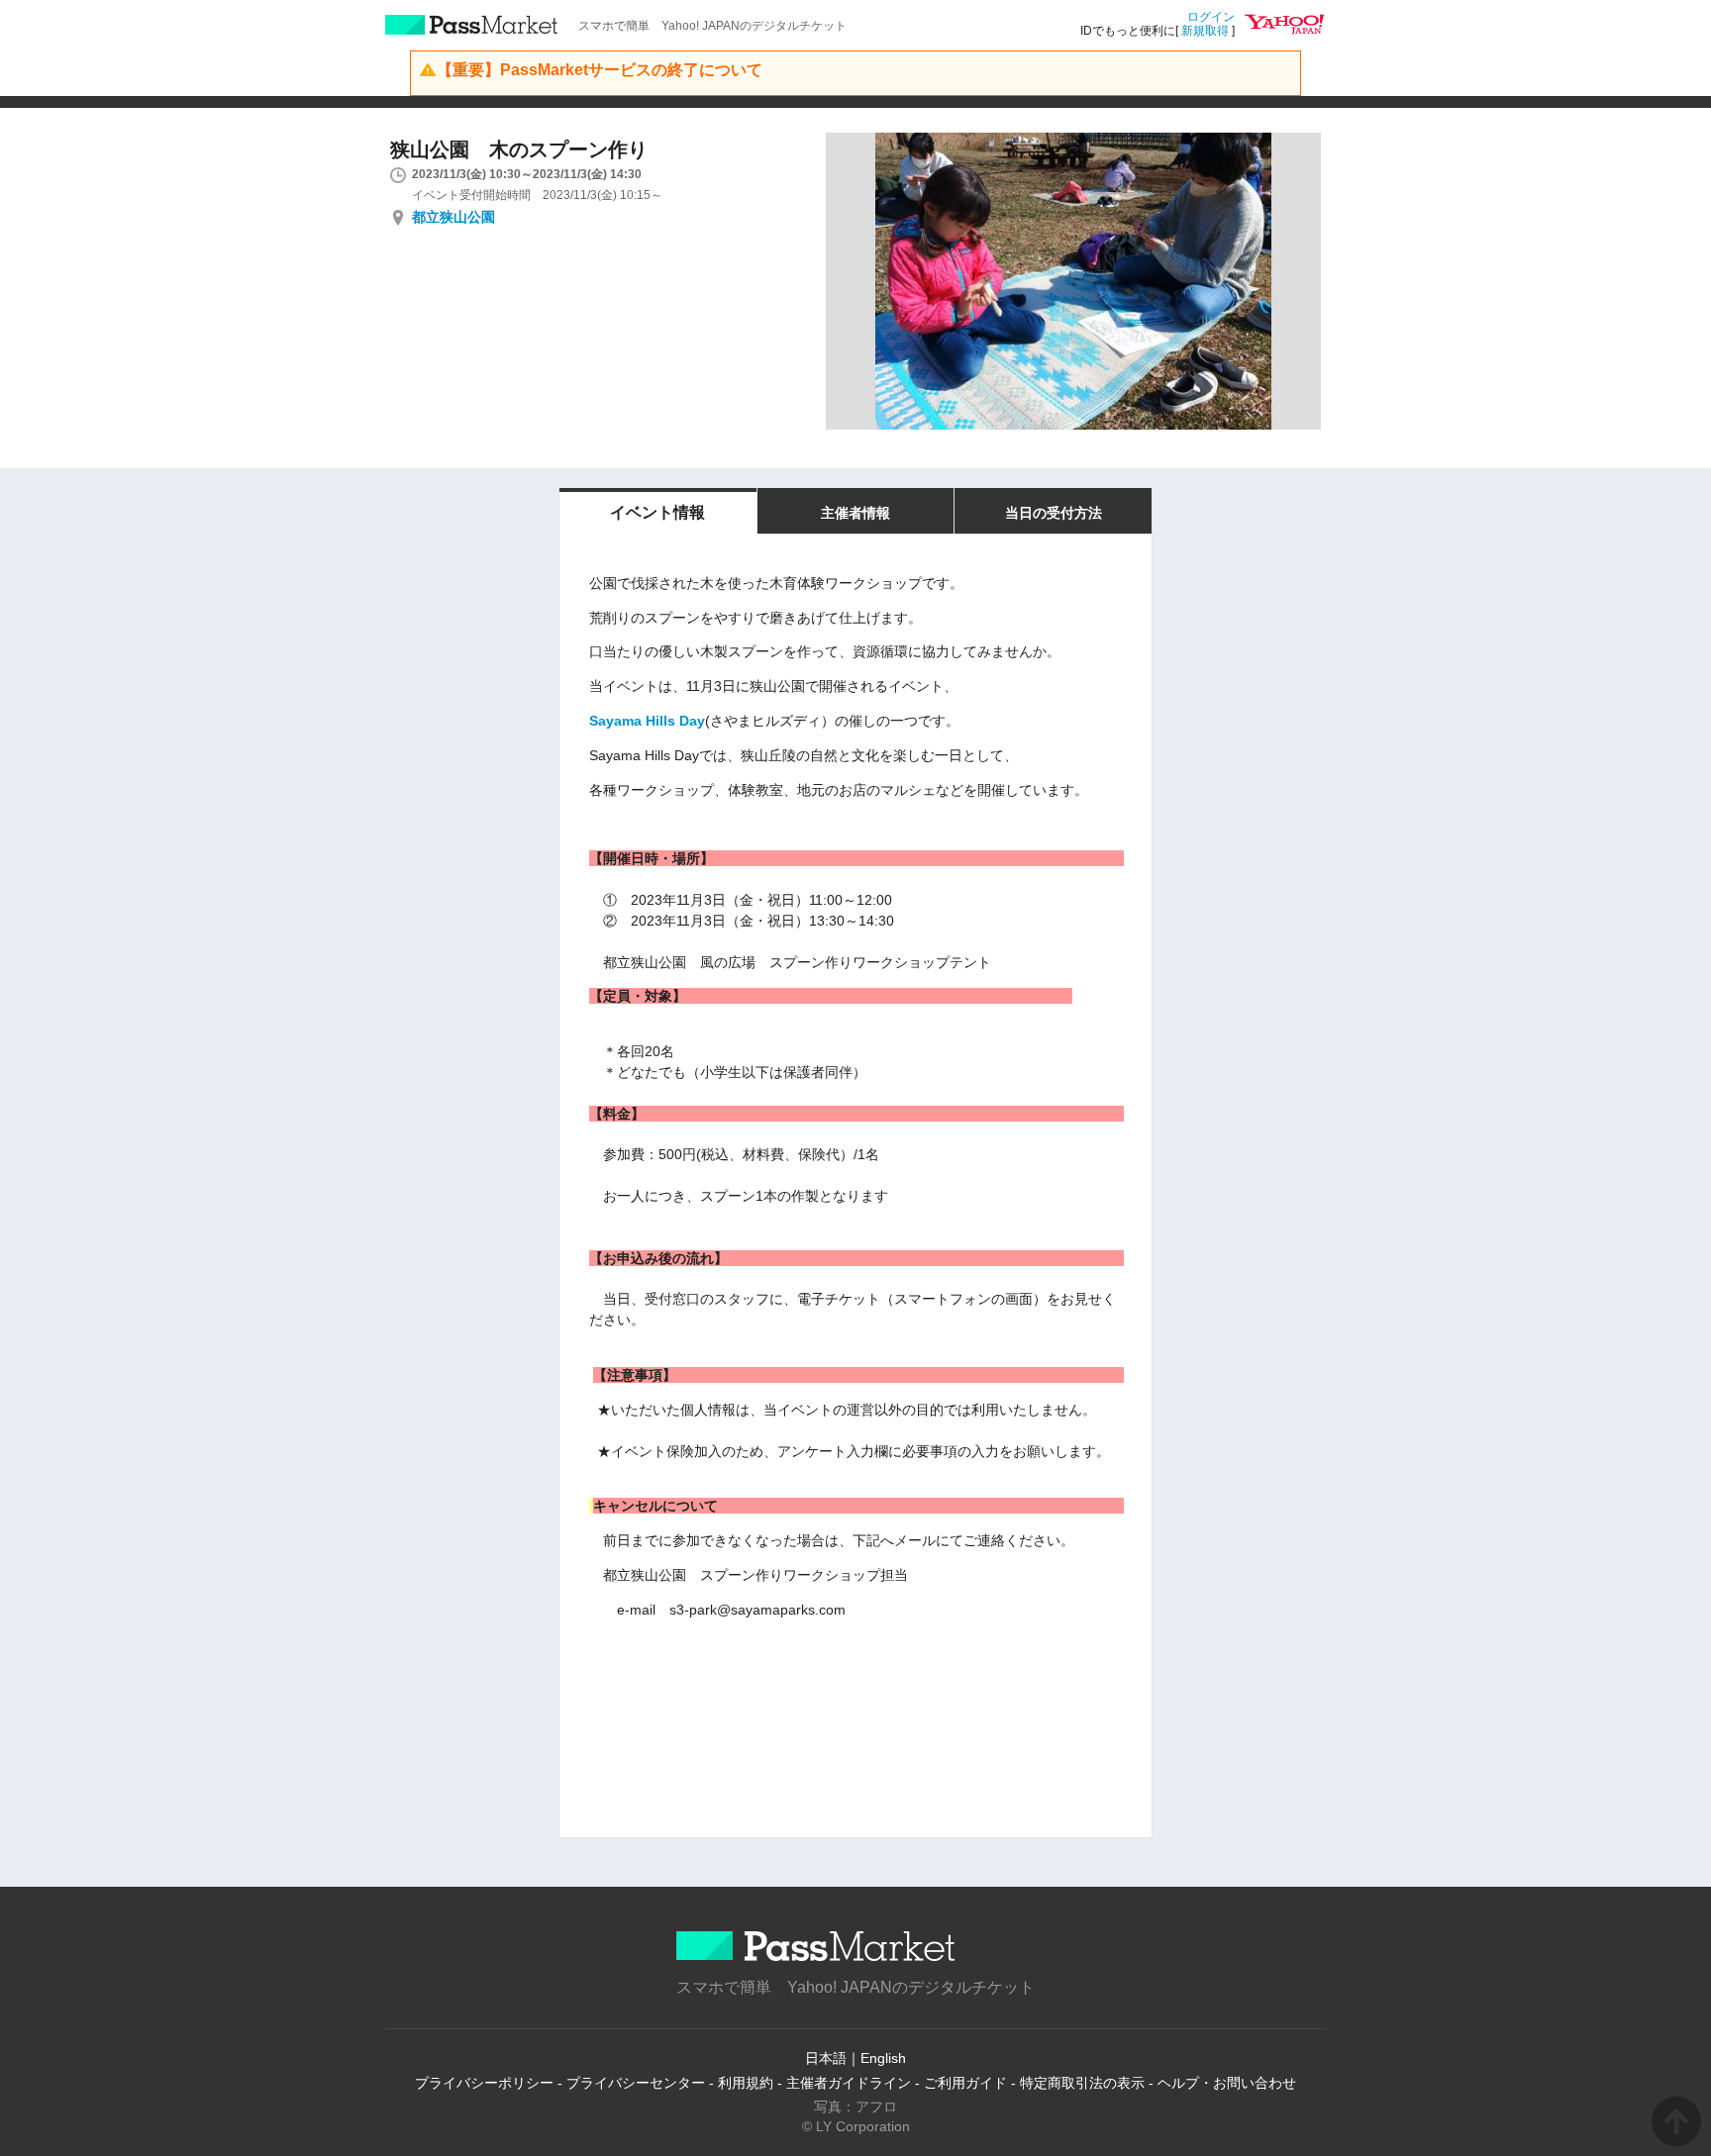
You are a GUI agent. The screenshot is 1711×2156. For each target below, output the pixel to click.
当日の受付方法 (1054, 513)
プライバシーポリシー (484, 2083)
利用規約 (746, 2083)
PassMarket (472, 25)
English (883, 2058)
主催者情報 (855, 513)
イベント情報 (657, 512)
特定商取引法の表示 (1082, 2083)
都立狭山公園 (453, 217)
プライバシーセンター (636, 2083)
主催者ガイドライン (849, 2083)
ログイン (1211, 17)
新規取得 (1205, 31)
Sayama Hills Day (647, 721)
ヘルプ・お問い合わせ (1227, 2083)
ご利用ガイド (965, 2083)
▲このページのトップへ (1676, 2121)
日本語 (826, 2058)
